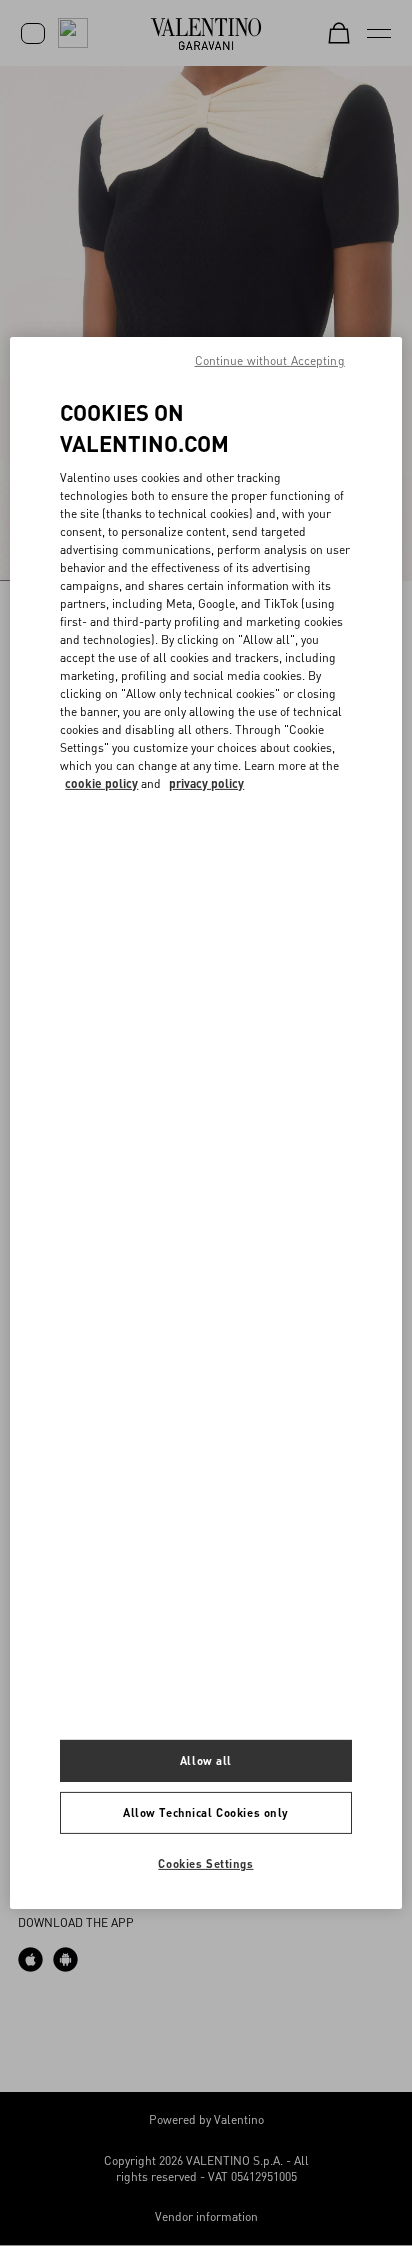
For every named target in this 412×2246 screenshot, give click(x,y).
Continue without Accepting (270, 360)
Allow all (206, 1760)
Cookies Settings (205, 1863)
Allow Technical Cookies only (206, 1812)
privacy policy (206, 783)
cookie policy (101, 783)
